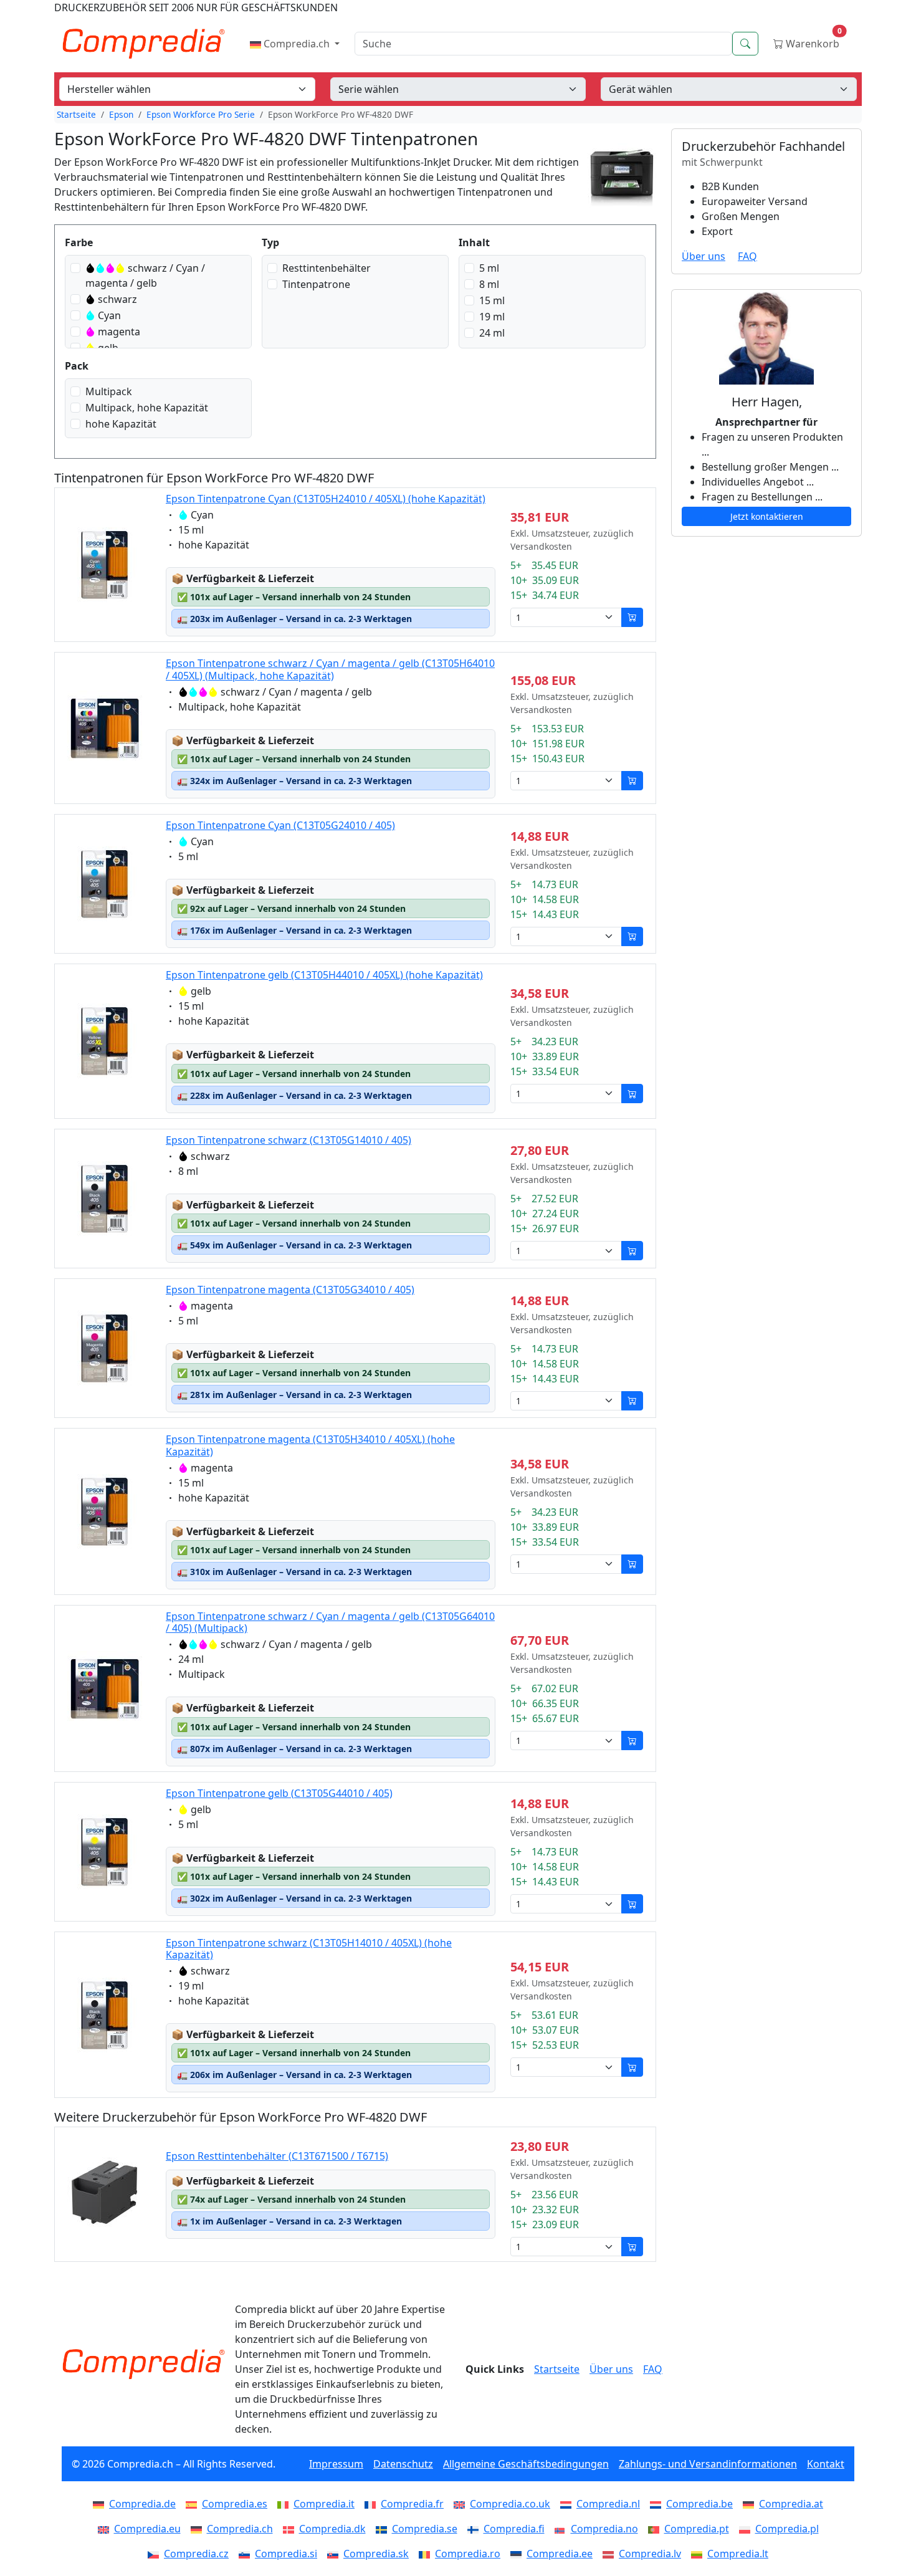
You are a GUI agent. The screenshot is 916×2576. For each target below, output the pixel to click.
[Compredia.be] (658, 2504)
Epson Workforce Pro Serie (201, 114)
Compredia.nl (608, 2504)
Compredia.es (235, 2504)
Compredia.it (324, 2504)
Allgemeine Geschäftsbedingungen (526, 2464)
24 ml (492, 333)
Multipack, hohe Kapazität (147, 408)
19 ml (492, 317)
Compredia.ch (297, 44)
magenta (119, 332)
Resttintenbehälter (327, 268)
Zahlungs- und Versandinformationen (708, 2464)
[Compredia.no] (563, 2529)
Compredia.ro (468, 2554)
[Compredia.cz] (156, 2554)
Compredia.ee (560, 2554)
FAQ (747, 256)
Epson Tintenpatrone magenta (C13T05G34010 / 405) (290, 1290)
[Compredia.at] (751, 2504)
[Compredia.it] (285, 2504)
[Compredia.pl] (747, 2529)
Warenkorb (813, 41)
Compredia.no (604, 2529)
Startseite (76, 114)
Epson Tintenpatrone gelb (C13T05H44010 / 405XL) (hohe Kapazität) (324, 975)
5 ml (489, 268)
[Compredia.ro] (427, 2554)
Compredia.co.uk (510, 2504)
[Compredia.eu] (106, 2529)
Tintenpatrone (316, 284)
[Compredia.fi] (475, 2529)
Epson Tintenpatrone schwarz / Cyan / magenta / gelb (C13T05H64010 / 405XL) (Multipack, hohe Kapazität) (330, 669)
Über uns (704, 256)
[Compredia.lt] (699, 2554)
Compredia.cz (196, 2554)
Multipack (109, 391)
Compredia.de (142, 2504)
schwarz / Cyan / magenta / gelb (145, 275)
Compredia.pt (697, 2529)
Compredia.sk (376, 2554)
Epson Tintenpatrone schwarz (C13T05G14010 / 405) (289, 1140)
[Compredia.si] (247, 2554)
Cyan (109, 315)
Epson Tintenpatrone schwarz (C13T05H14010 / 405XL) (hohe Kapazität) (309, 1949)
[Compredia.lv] (611, 2554)
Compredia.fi (514, 2529)
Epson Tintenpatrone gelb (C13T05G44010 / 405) (279, 1793)
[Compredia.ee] (518, 2554)
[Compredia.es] (194, 2504)
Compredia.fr (412, 2504)
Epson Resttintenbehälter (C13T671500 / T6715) (277, 2156)
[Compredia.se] (384, 2529)
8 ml (489, 284)
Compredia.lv (650, 2554)
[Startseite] (143, 2364)
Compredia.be (699, 2504)
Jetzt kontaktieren (767, 516)
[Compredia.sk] (335, 2554)
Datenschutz (403, 2464)
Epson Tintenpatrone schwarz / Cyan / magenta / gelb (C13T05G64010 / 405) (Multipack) (330, 1622)
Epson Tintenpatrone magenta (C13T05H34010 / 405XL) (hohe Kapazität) (310, 1445)
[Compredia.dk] (291, 2529)
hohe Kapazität (121, 424)
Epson (121, 114)
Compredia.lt (738, 2554)
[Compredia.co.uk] (462, 2504)
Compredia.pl (787, 2529)
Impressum (336, 2464)
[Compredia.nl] (568, 2504)
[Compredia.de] (101, 2504)
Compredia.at (791, 2504)
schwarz (117, 299)
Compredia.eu (147, 2529)
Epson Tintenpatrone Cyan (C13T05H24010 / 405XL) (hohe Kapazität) (326, 499)
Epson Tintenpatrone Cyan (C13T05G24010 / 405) (280, 825)
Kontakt (826, 2464)
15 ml (492, 300)
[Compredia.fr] (373, 2504)
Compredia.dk (332, 2529)
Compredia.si (286, 2554)
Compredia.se (425, 2529)
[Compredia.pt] (656, 2529)
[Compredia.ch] (199, 2529)
